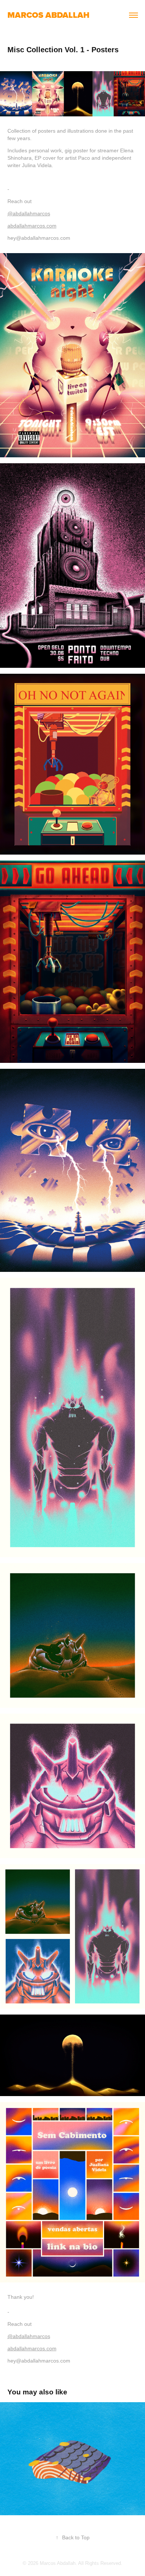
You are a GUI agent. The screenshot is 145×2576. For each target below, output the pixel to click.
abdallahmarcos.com (32, 226)
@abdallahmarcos (29, 213)
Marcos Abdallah (49, 15)
